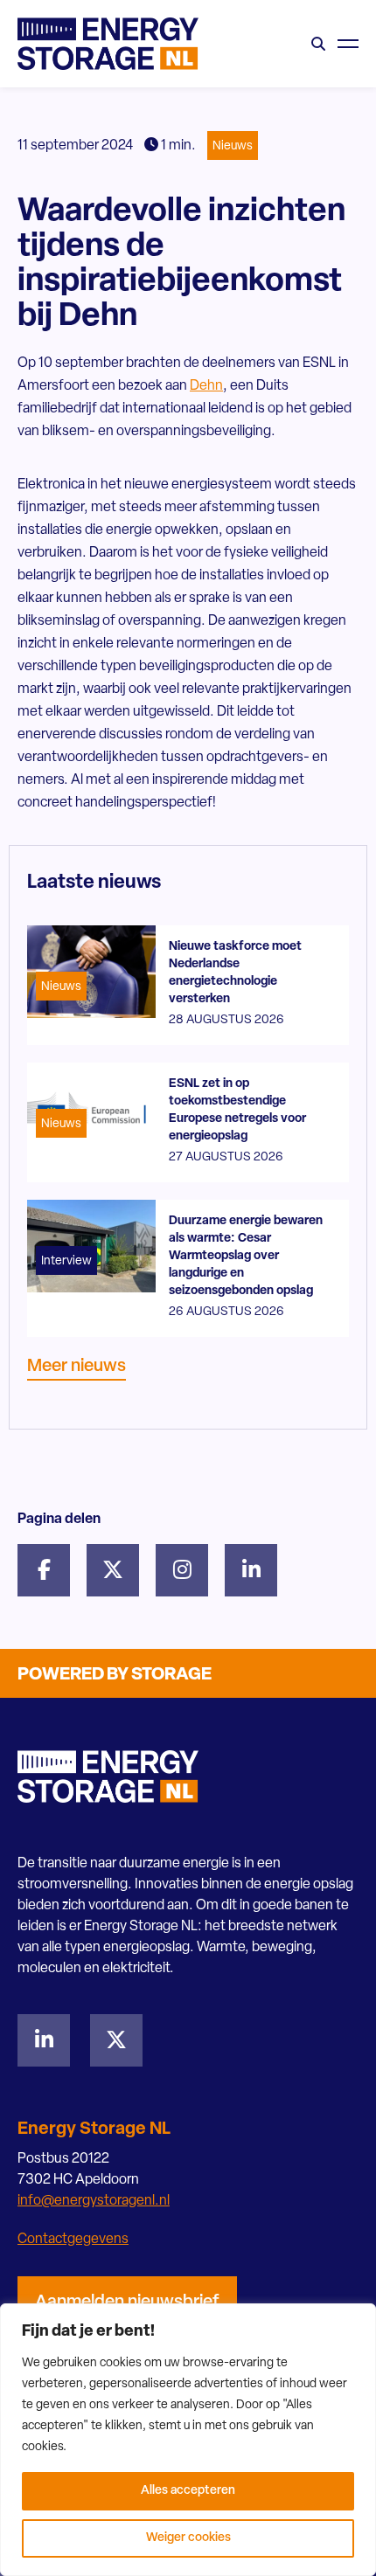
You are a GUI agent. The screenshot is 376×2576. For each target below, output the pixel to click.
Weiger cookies (188, 2538)
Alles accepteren (188, 2491)
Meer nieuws (77, 1367)
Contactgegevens (73, 2240)
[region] (188, 2440)
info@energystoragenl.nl (94, 2201)
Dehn (206, 386)
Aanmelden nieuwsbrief (127, 2302)
